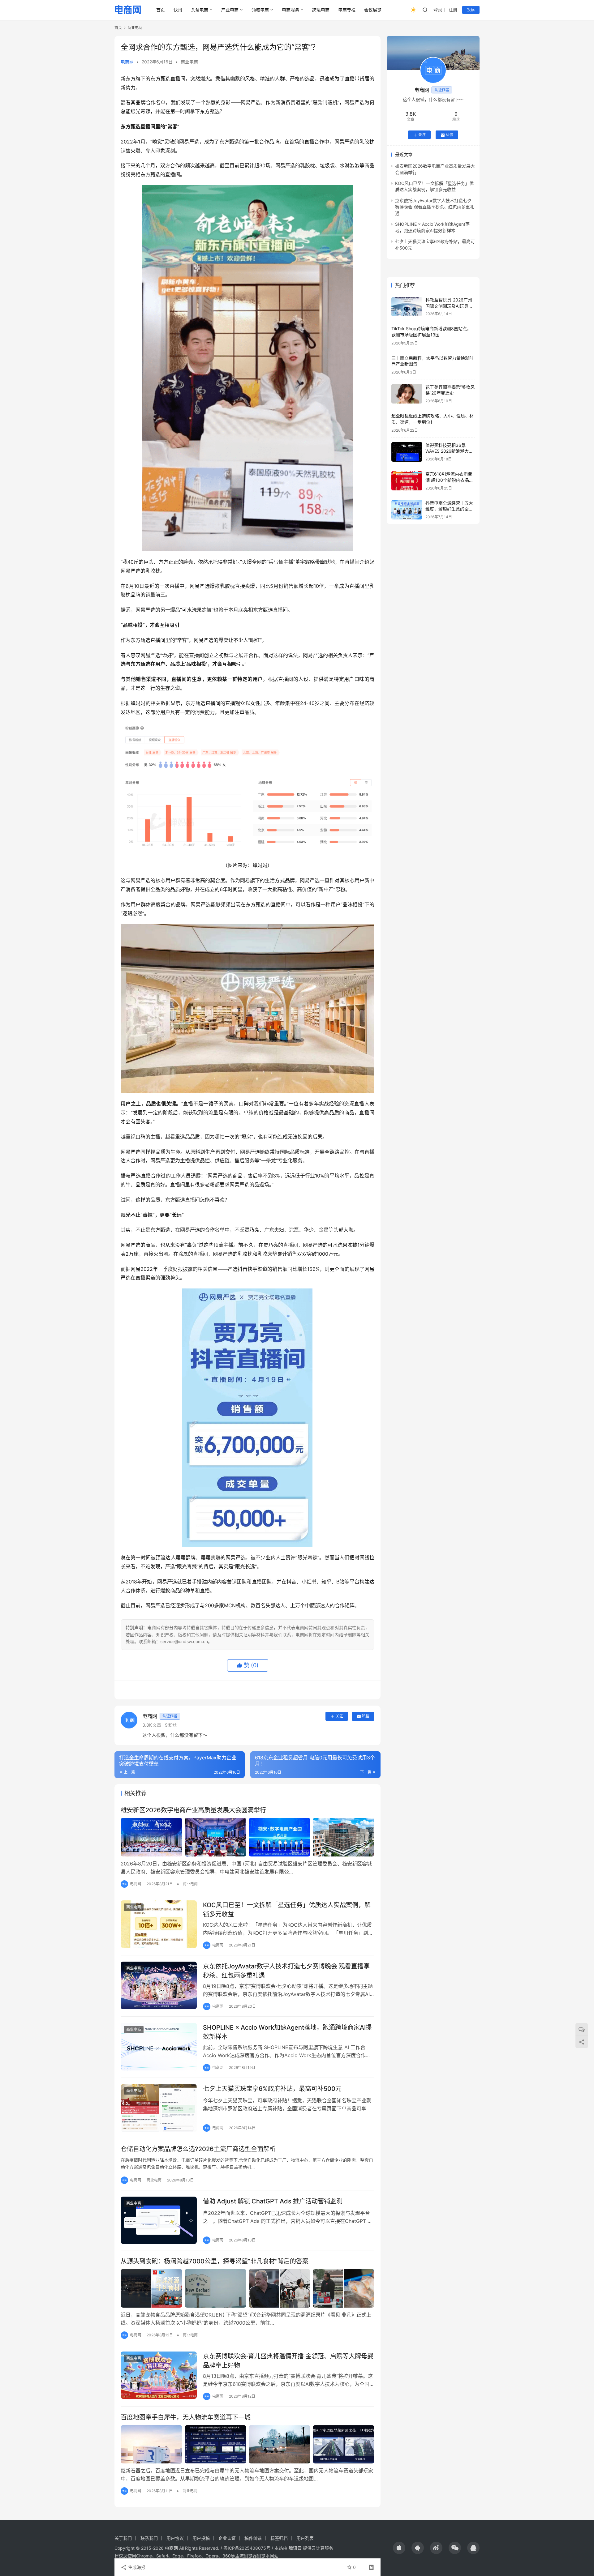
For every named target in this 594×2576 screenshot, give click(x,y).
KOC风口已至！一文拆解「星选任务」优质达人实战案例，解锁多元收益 (287, 1910)
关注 (339, 1716)
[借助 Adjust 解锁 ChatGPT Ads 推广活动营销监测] (159, 2220)
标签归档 (279, 2538)
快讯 (178, 10)
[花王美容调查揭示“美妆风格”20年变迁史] (407, 394)
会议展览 (373, 10)
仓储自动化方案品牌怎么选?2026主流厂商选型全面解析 (198, 2149)
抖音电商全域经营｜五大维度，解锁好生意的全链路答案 (449, 509)
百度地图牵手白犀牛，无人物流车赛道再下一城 (186, 2417)
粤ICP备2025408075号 (247, 2548)
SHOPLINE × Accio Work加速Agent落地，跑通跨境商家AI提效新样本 (287, 2032)
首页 (161, 10)
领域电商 (260, 10)
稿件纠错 (253, 2538)
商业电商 (189, 62)
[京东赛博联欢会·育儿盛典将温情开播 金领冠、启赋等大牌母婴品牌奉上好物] (159, 2375)
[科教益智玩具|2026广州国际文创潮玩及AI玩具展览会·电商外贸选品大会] (407, 307)
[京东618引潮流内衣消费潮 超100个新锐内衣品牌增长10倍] (407, 481)
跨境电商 (321, 10)
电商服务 (291, 10)
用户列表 (305, 2538)
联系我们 (149, 2538)
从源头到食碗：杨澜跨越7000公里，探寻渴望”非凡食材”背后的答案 (215, 2261)
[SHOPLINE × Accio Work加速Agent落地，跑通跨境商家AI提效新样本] (159, 2047)
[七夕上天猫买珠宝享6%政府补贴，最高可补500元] (159, 2108)
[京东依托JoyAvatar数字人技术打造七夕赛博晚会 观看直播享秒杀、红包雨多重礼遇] (159, 1985)
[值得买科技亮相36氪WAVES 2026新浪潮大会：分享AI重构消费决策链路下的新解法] (407, 452)
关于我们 (123, 2538)
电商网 (127, 62)
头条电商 (200, 10)
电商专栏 (347, 10)
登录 (438, 10)
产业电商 (230, 10)
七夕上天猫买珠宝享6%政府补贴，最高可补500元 (272, 2089)
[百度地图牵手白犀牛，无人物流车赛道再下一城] (247, 2444)
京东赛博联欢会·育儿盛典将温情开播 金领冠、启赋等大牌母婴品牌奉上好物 (288, 2361)
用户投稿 (201, 2538)
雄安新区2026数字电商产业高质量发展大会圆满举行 (193, 1810)
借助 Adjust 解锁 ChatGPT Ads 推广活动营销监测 (273, 2201)
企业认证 (227, 2538)
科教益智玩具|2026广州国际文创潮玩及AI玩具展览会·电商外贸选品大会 (449, 306)
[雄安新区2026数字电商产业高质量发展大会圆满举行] (247, 1837)
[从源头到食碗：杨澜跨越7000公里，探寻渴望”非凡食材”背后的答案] (247, 2288)
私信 (366, 1716)
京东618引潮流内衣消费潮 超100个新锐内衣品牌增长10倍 (449, 480)
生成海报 (136, 2567)
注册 (453, 10)
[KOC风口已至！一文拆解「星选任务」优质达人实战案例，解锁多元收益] (159, 1924)
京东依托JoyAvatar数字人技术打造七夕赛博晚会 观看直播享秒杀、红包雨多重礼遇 (286, 1971)
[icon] (399, 2548)
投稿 (471, 10)
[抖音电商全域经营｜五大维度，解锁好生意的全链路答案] (407, 510)
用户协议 (175, 2538)
